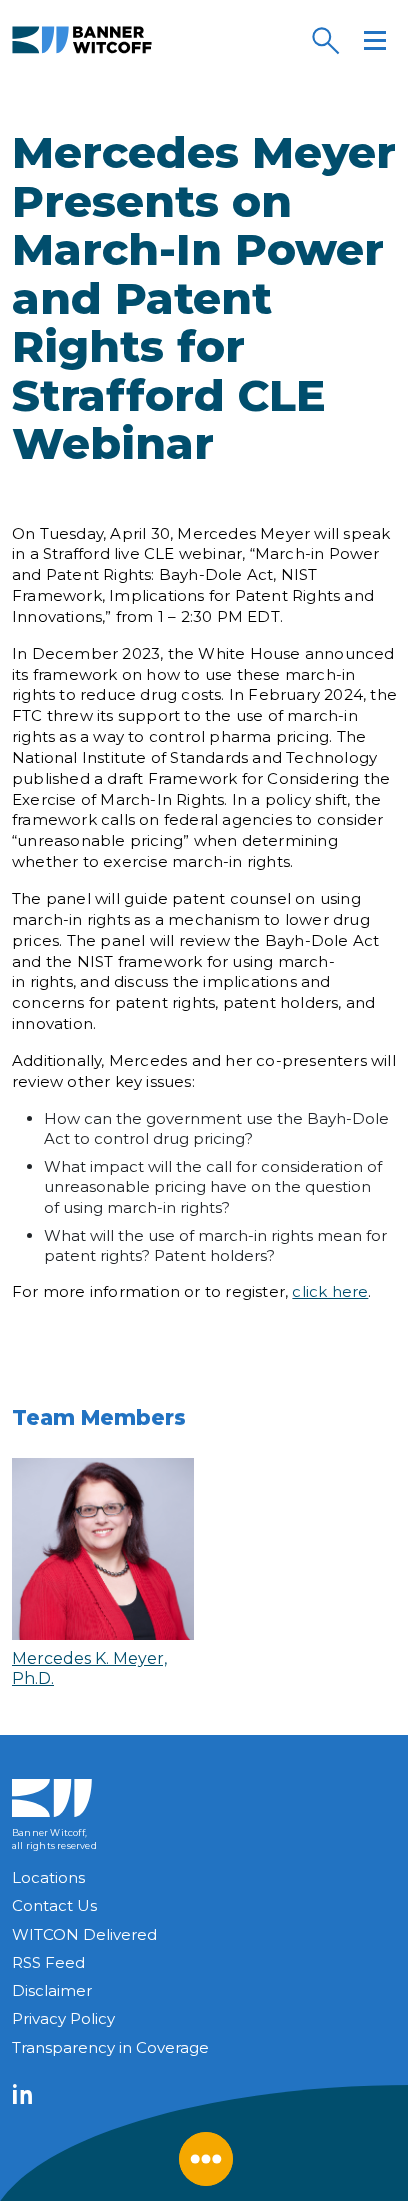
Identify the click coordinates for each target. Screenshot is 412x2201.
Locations (48, 1877)
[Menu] (375, 40)
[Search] (325, 40)
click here (330, 1291)
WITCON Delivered (84, 1934)
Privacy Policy (63, 2018)
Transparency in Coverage (110, 2047)
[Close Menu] (206, 2159)
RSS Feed (48, 1962)
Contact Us (54, 1905)
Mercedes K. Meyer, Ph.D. (89, 1668)
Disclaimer (52, 1990)
